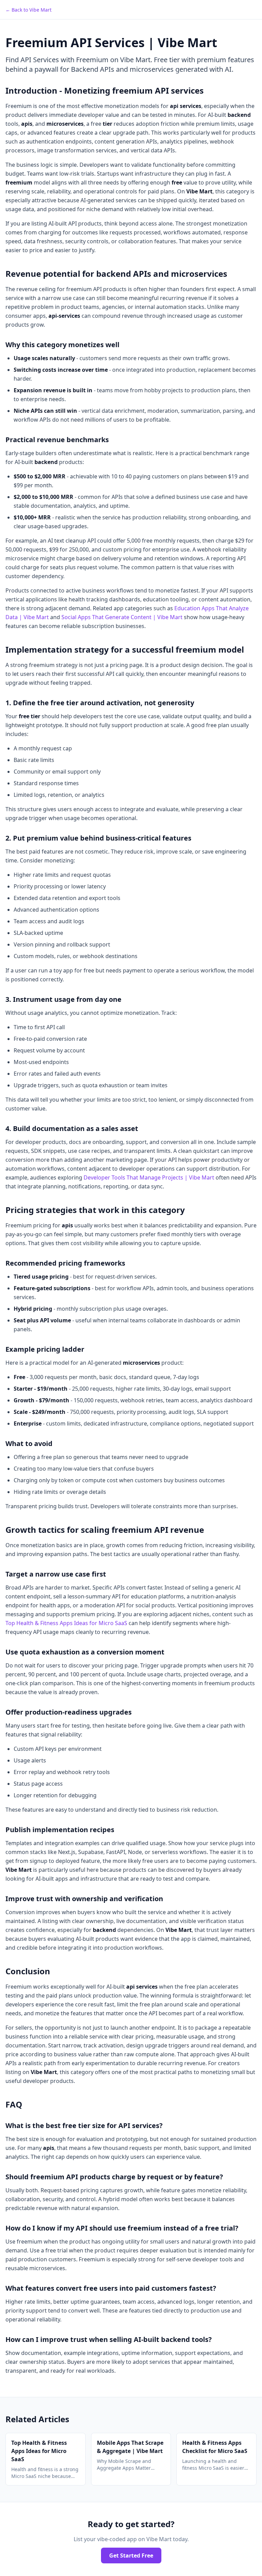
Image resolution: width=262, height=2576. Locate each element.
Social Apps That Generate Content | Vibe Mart (122, 617)
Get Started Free (131, 2555)
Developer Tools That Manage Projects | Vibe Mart (149, 1177)
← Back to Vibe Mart (28, 10)
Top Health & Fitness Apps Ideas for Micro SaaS (66, 1623)
